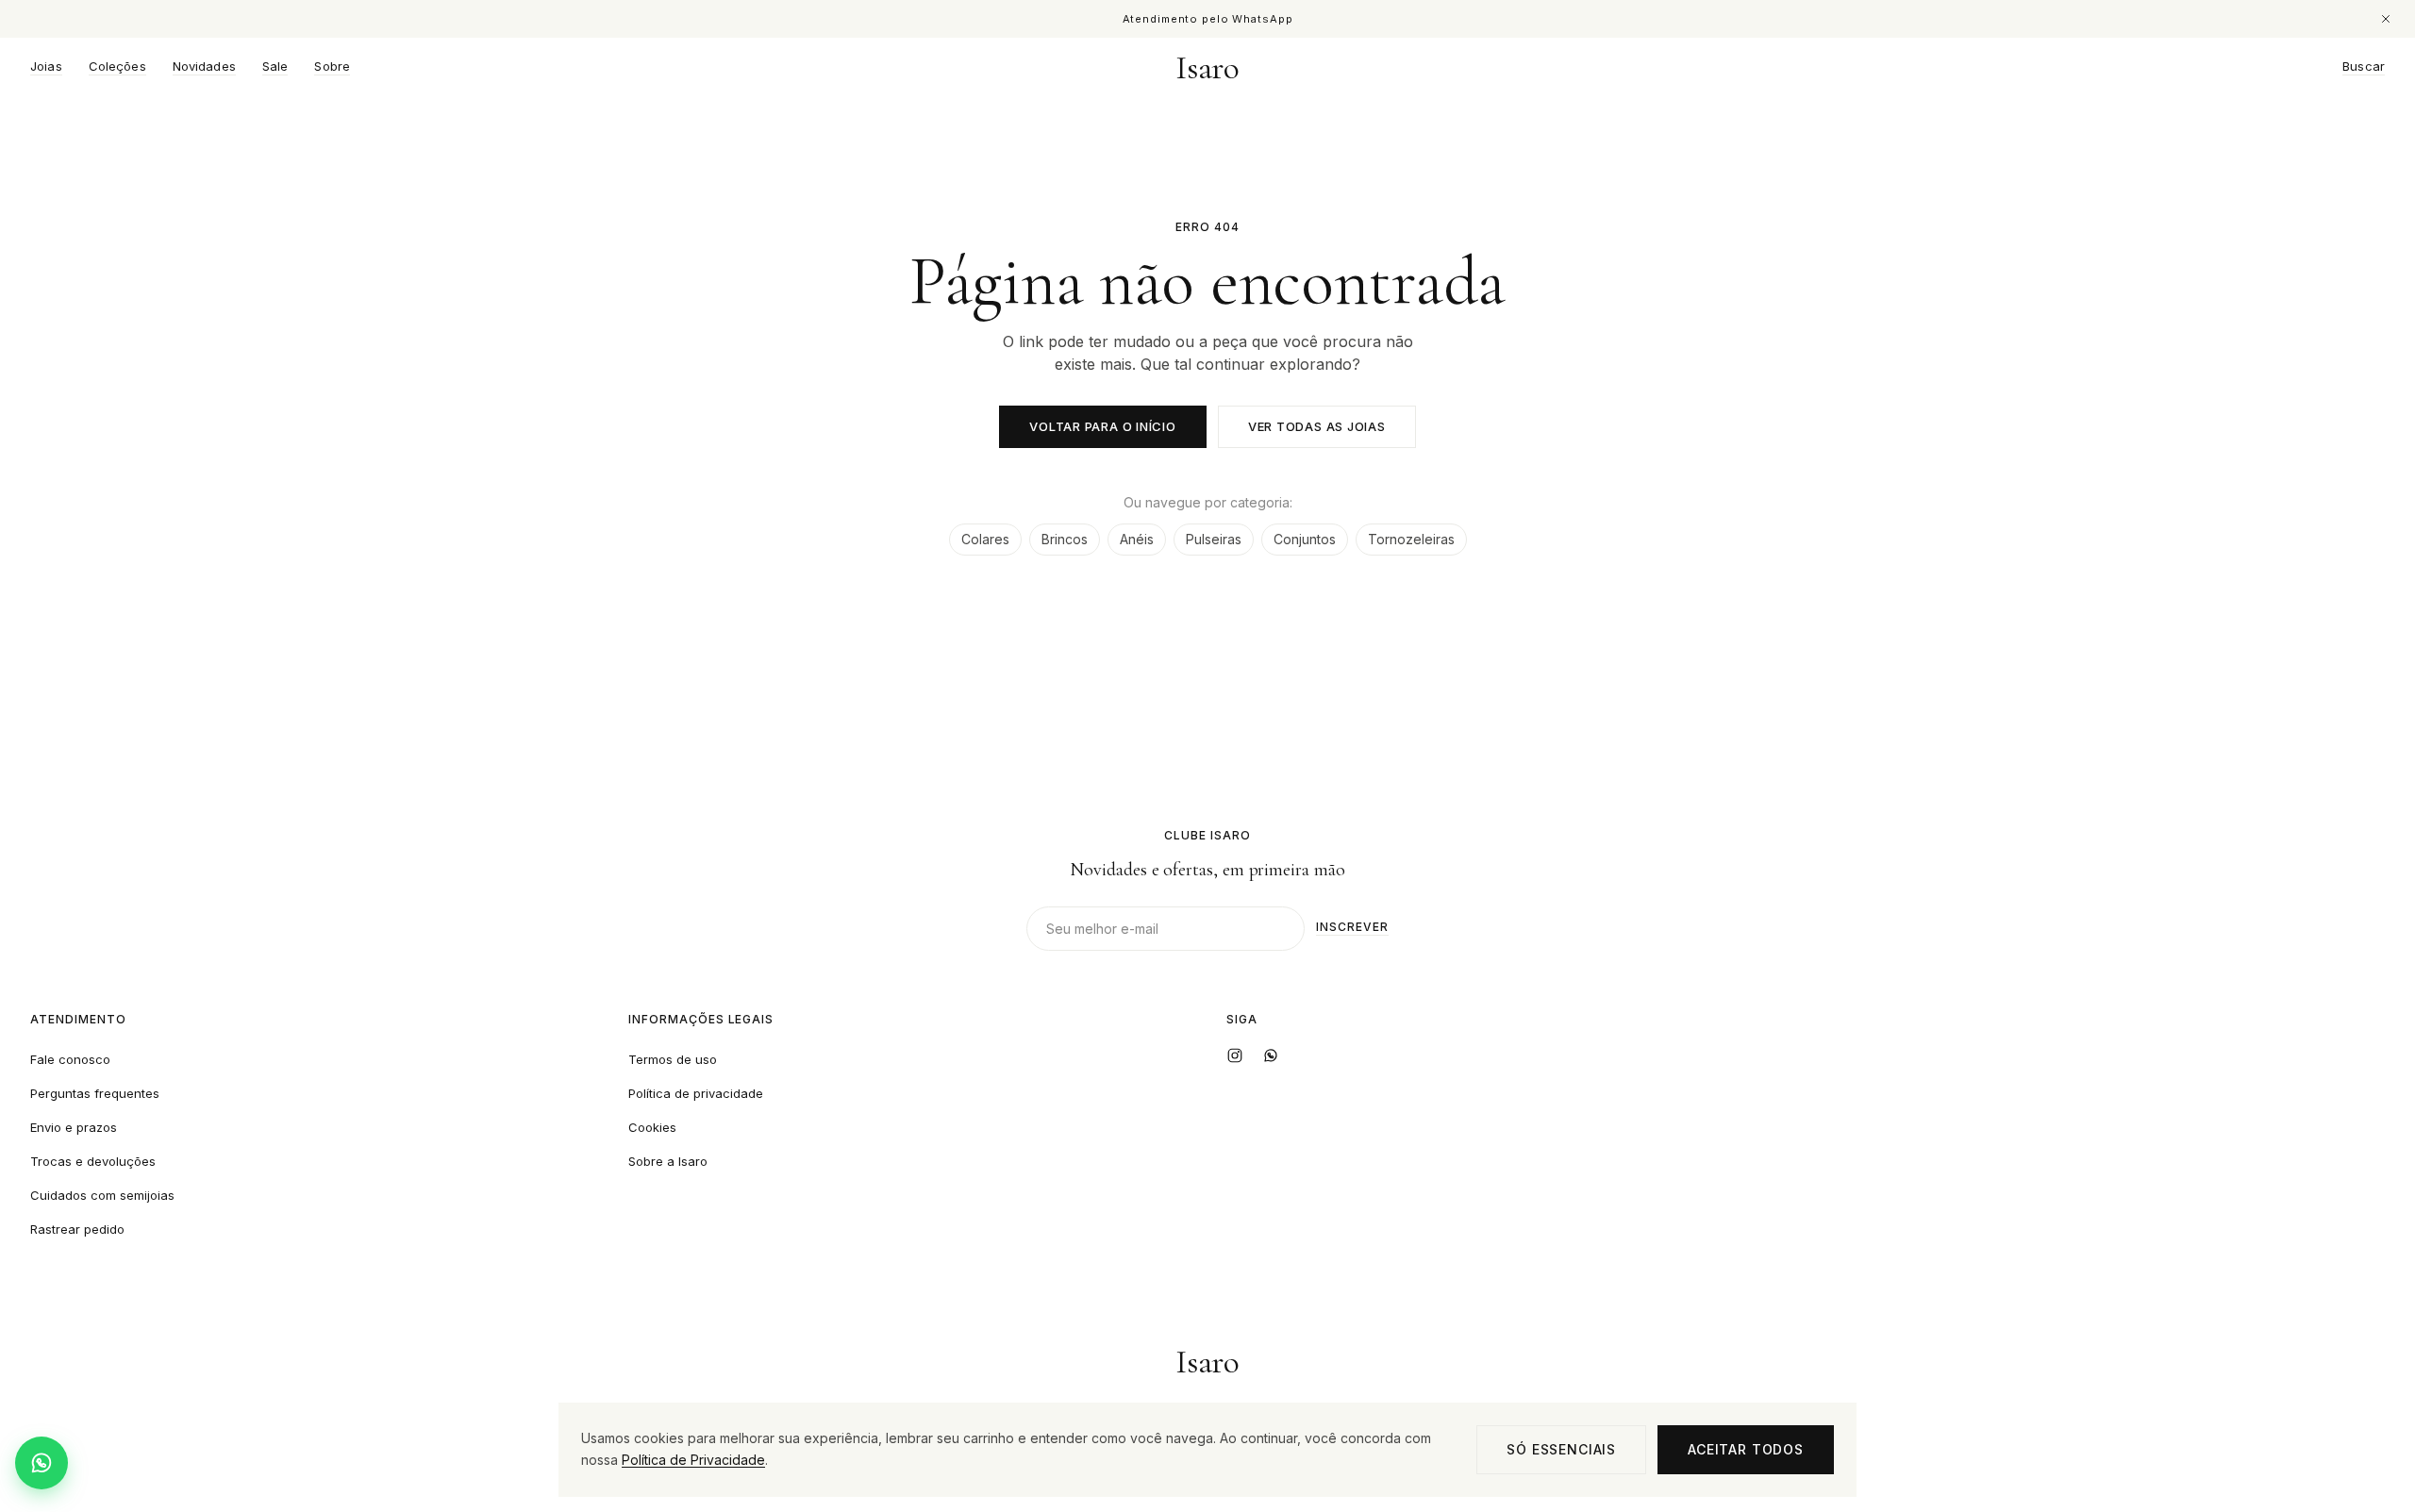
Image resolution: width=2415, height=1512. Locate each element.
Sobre (332, 67)
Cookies (652, 1127)
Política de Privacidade (693, 1460)
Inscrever (1352, 928)
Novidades (204, 67)
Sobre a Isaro (668, 1161)
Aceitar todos (1746, 1449)
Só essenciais (1561, 1449)
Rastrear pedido (77, 1229)
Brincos (1065, 539)
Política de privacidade (696, 1093)
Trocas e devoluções (93, 1161)
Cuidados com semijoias (102, 1195)
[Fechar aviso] (2386, 19)
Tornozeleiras (1411, 539)
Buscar (2364, 67)
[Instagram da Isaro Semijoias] (1235, 1055)
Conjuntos (1305, 539)
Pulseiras (1214, 539)
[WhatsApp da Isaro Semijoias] (1271, 1055)
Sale (275, 67)
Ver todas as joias (1317, 426)
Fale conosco (70, 1059)
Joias (46, 67)
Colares (985, 539)
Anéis (1137, 539)
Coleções (117, 67)
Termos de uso (673, 1059)
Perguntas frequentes (95, 1093)
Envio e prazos (74, 1127)
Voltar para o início (1103, 426)
